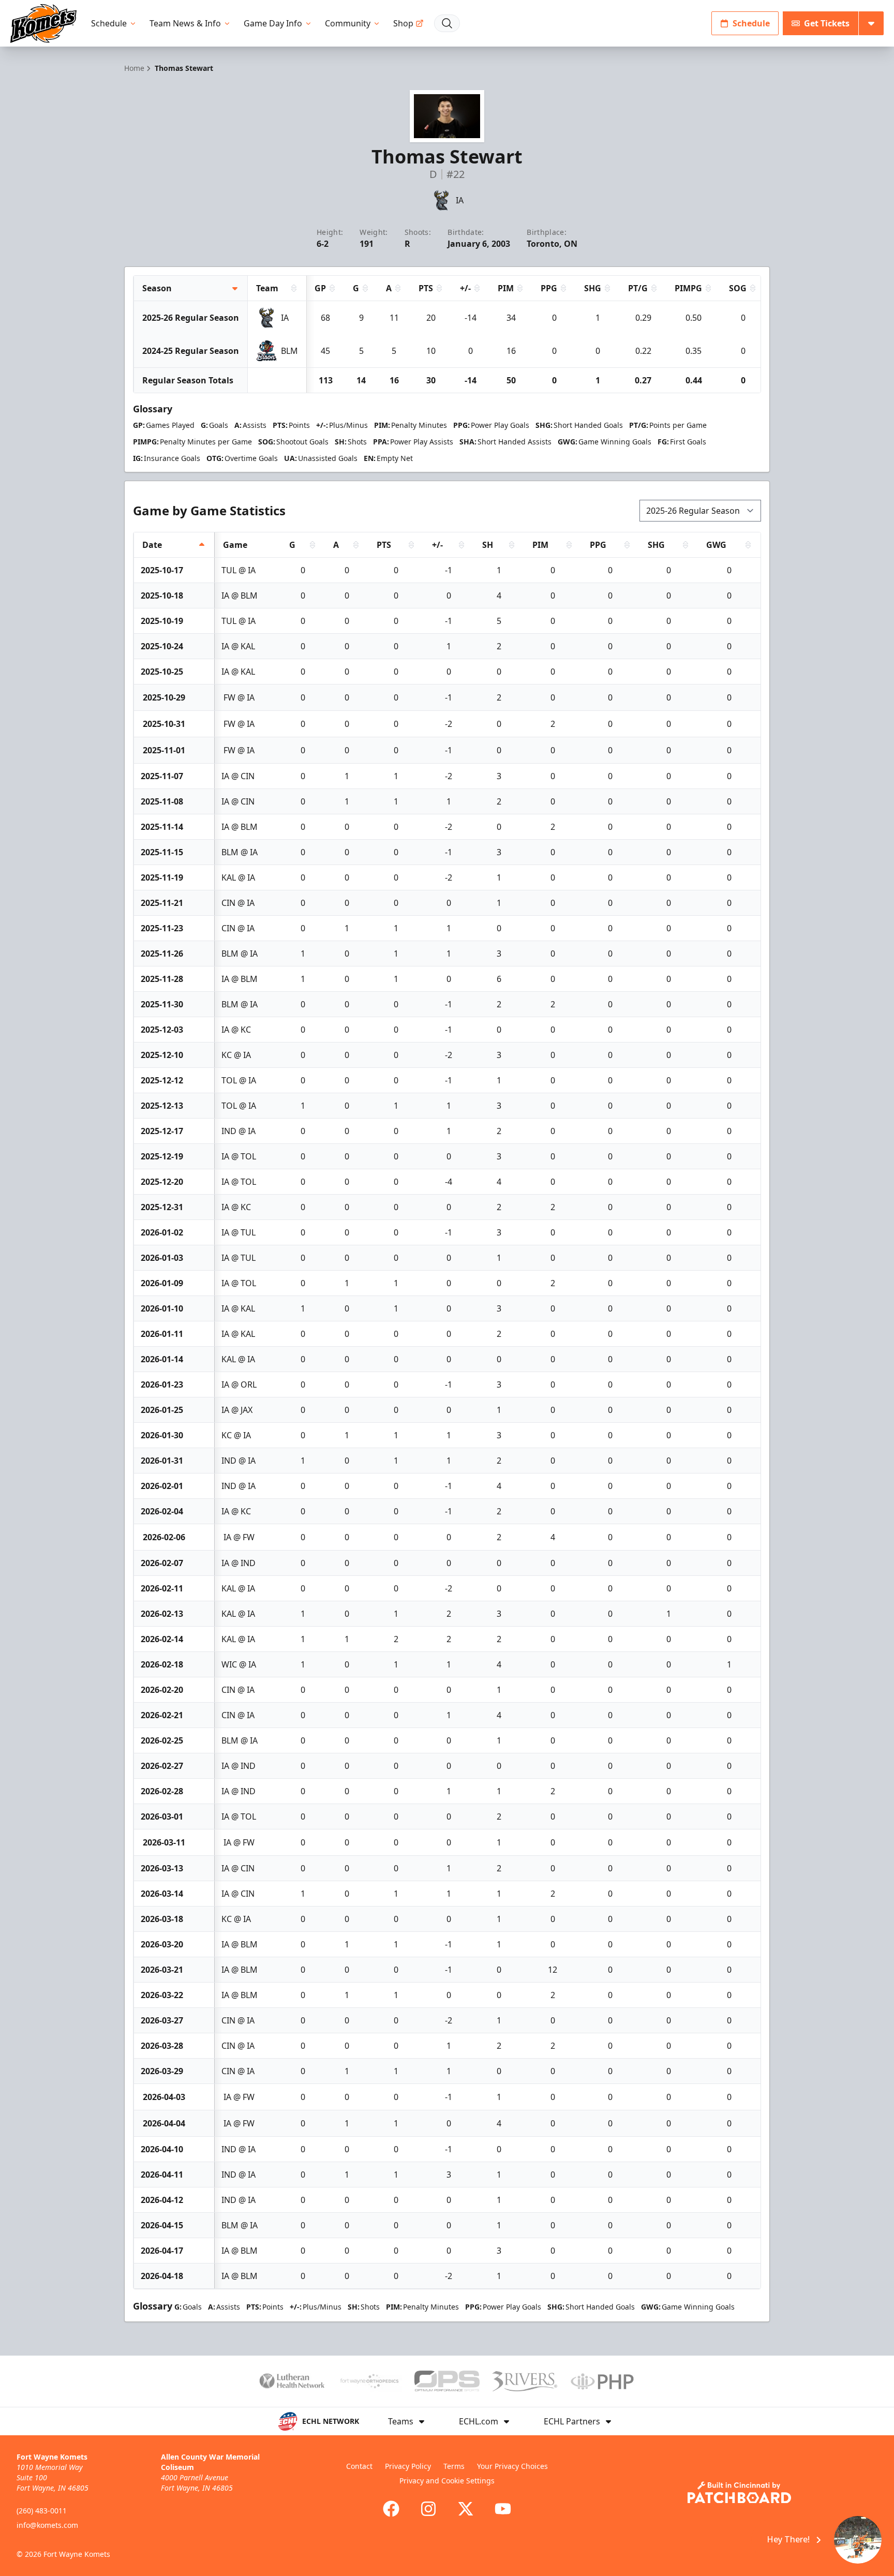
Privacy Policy (408, 2466)
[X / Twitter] (466, 2509)
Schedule (109, 23)
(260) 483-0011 (42, 2511)
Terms (454, 2466)
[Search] (447, 23)
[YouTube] (503, 2509)
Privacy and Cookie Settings (447, 2481)
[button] (817, 2540)
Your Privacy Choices (512, 2466)
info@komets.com (47, 2525)
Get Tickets (827, 23)
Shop (403, 23)
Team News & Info (185, 23)
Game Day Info (273, 23)
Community (348, 23)
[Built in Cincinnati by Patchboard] (739, 2492)
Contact (359, 2466)
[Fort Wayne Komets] (43, 24)
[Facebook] (391, 2509)
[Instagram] (428, 2509)
